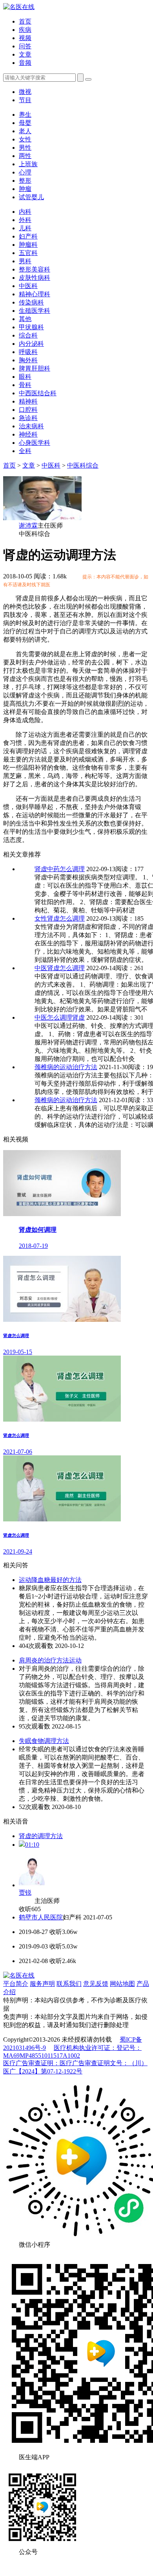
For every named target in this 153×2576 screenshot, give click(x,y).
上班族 (28, 164)
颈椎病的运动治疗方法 (66, 1067)
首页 (25, 21)
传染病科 (31, 302)
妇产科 (28, 236)
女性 (25, 139)
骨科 (25, 385)
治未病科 (31, 426)
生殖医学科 (35, 311)
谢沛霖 (28, 526)
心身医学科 (35, 443)
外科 (25, 220)
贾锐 (25, 1893)
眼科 (25, 377)
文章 (25, 54)
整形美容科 (35, 269)
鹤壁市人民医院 (41, 1917)
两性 (25, 156)
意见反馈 (96, 1984)
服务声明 (42, 1984)
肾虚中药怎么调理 (60, 869)
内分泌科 (31, 344)
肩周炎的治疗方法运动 (50, 1660)
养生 (25, 115)
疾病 (25, 30)
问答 (25, 46)
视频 (25, 38)
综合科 (28, 335)
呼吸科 (28, 352)
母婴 (25, 123)
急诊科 (28, 418)
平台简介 (16, 1984)
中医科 (28, 286)
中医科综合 (83, 465)
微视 (25, 92)
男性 (25, 148)
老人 (25, 131)
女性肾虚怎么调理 (60, 918)
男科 (25, 261)
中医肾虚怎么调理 (60, 968)
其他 (25, 319)
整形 (25, 181)
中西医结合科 (38, 393)
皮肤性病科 (35, 278)
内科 (25, 212)
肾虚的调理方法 (41, 1836)
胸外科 (28, 360)
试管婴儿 (31, 197)
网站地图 (122, 1984)
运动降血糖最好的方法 (50, 1580)
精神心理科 (35, 294)
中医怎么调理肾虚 (60, 1017)
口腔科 (28, 410)
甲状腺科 (31, 327)
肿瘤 (25, 189)
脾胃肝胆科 (35, 368)
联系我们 (69, 1984)
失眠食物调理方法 (44, 1741)
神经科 (28, 434)
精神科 (28, 401)
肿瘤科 (28, 245)
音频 (25, 63)
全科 (25, 451)
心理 (25, 172)
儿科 (25, 228)
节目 (25, 100)
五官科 (28, 253)
